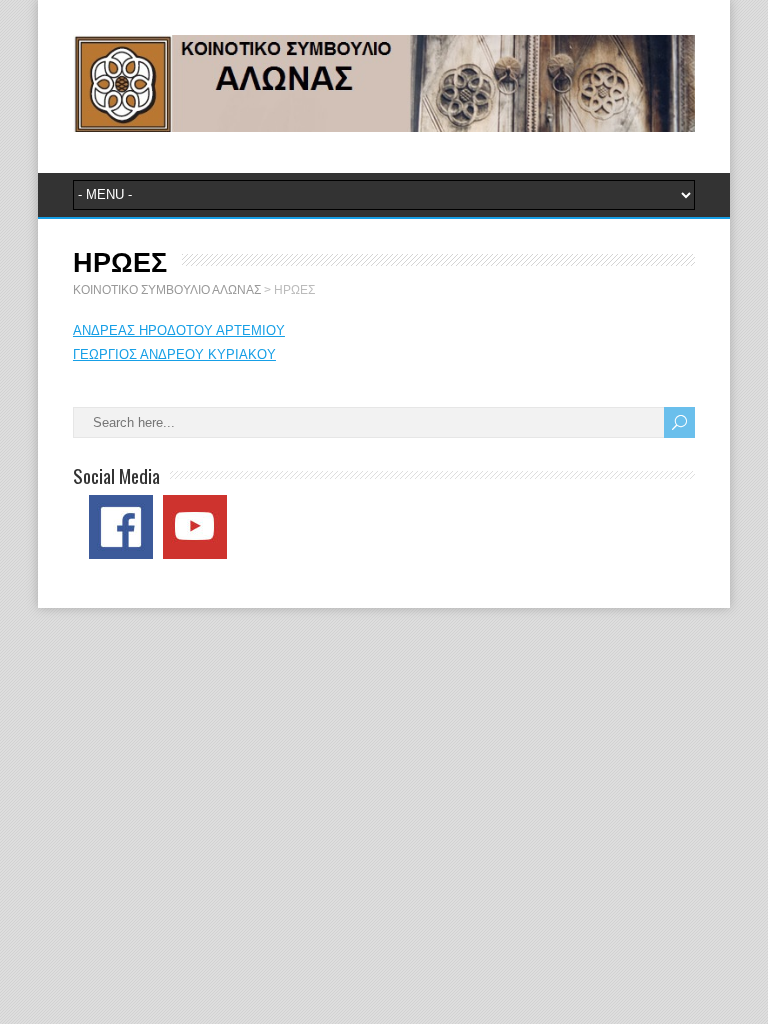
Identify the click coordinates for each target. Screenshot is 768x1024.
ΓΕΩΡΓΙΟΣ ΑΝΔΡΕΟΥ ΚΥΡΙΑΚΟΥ (174, 354)
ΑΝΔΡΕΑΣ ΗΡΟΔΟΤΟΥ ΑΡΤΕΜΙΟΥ (179, 330)
